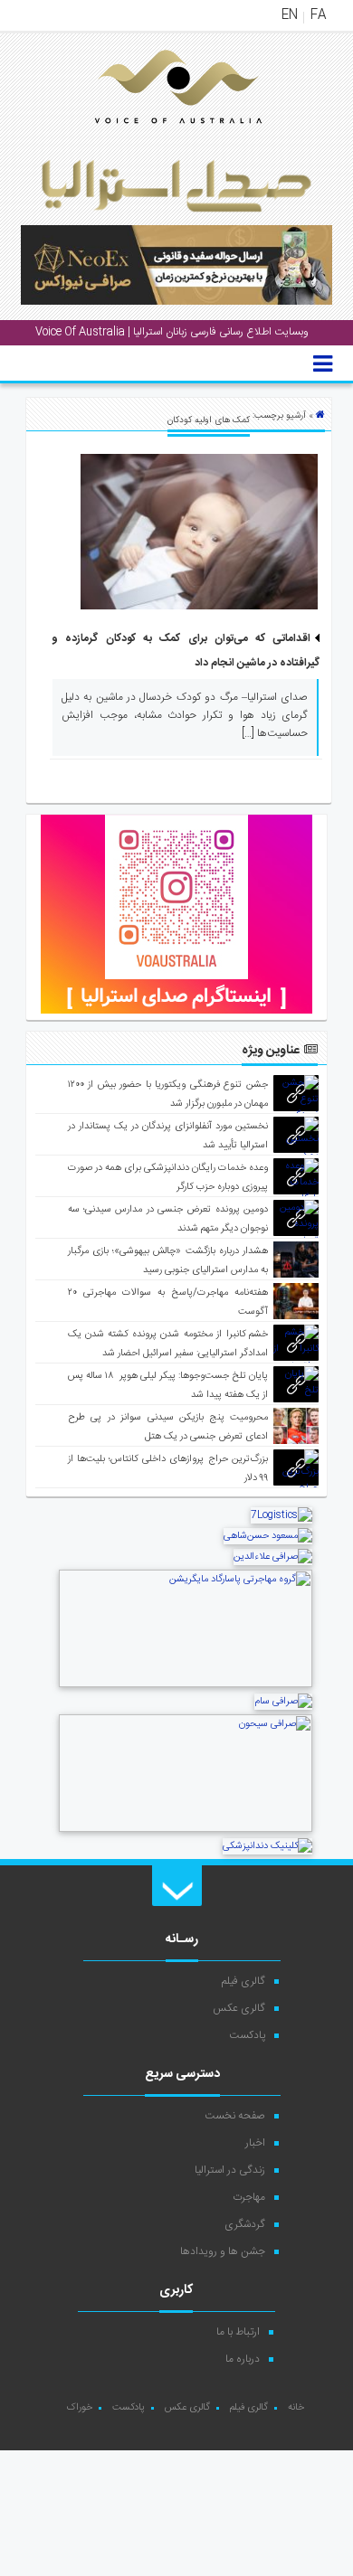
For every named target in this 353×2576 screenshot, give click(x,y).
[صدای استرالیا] (153, 137)
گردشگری (245, 2224)
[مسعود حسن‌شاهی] (268, 1536)
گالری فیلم (243, 1981)
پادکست (247, 2035)
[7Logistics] (281, 1515)
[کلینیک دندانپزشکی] (267, 1846)
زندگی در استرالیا (230, 2170)
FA (318, 15)
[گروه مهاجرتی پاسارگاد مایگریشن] (186, 1685)
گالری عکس (239, 2008)
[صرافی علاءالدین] (273, 1557)
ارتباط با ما (238, 2332)
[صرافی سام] (283, 1702)
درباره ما (243, 2359)
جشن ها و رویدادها (223, 2251)
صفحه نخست (235, 2116)
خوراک (79, 2408)
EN (290, 15)
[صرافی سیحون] (186, 1830)
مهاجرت (249, 2197)
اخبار (255, 2143)
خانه (296, 2408)
